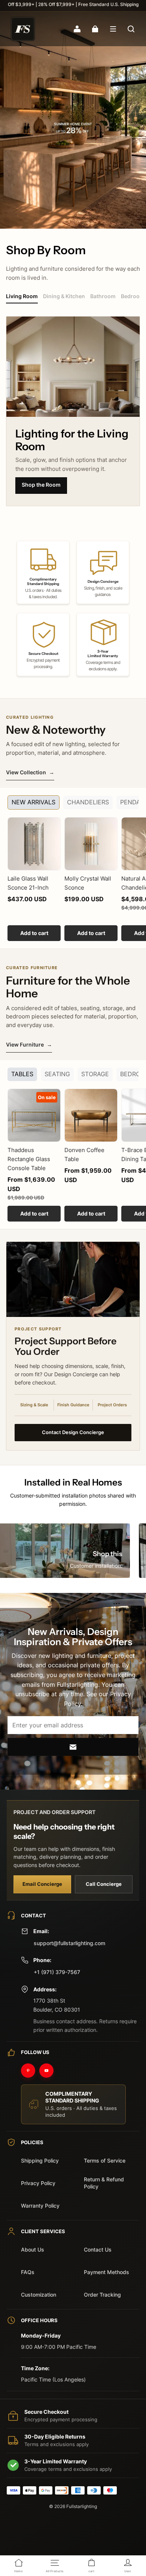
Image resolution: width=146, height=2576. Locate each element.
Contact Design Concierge (73, 1432)
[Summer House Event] (73, 120)
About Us (33, 2249)
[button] (113, 29)
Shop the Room (41, 485)
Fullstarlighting (82, 2506)
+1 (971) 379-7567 (57, 1972)
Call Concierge (104, 1884)
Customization (39, 2295)
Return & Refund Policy (104, 2183)
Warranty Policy (40, 2206)
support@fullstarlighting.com (69, 1943)
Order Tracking (102, 2295)
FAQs (28, 2272)
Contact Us (98, 2249)
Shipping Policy (40, 2160)
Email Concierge (42, 1884)
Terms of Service (105, 2160)
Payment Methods (107, 2272)
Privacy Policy (38, 2183)
